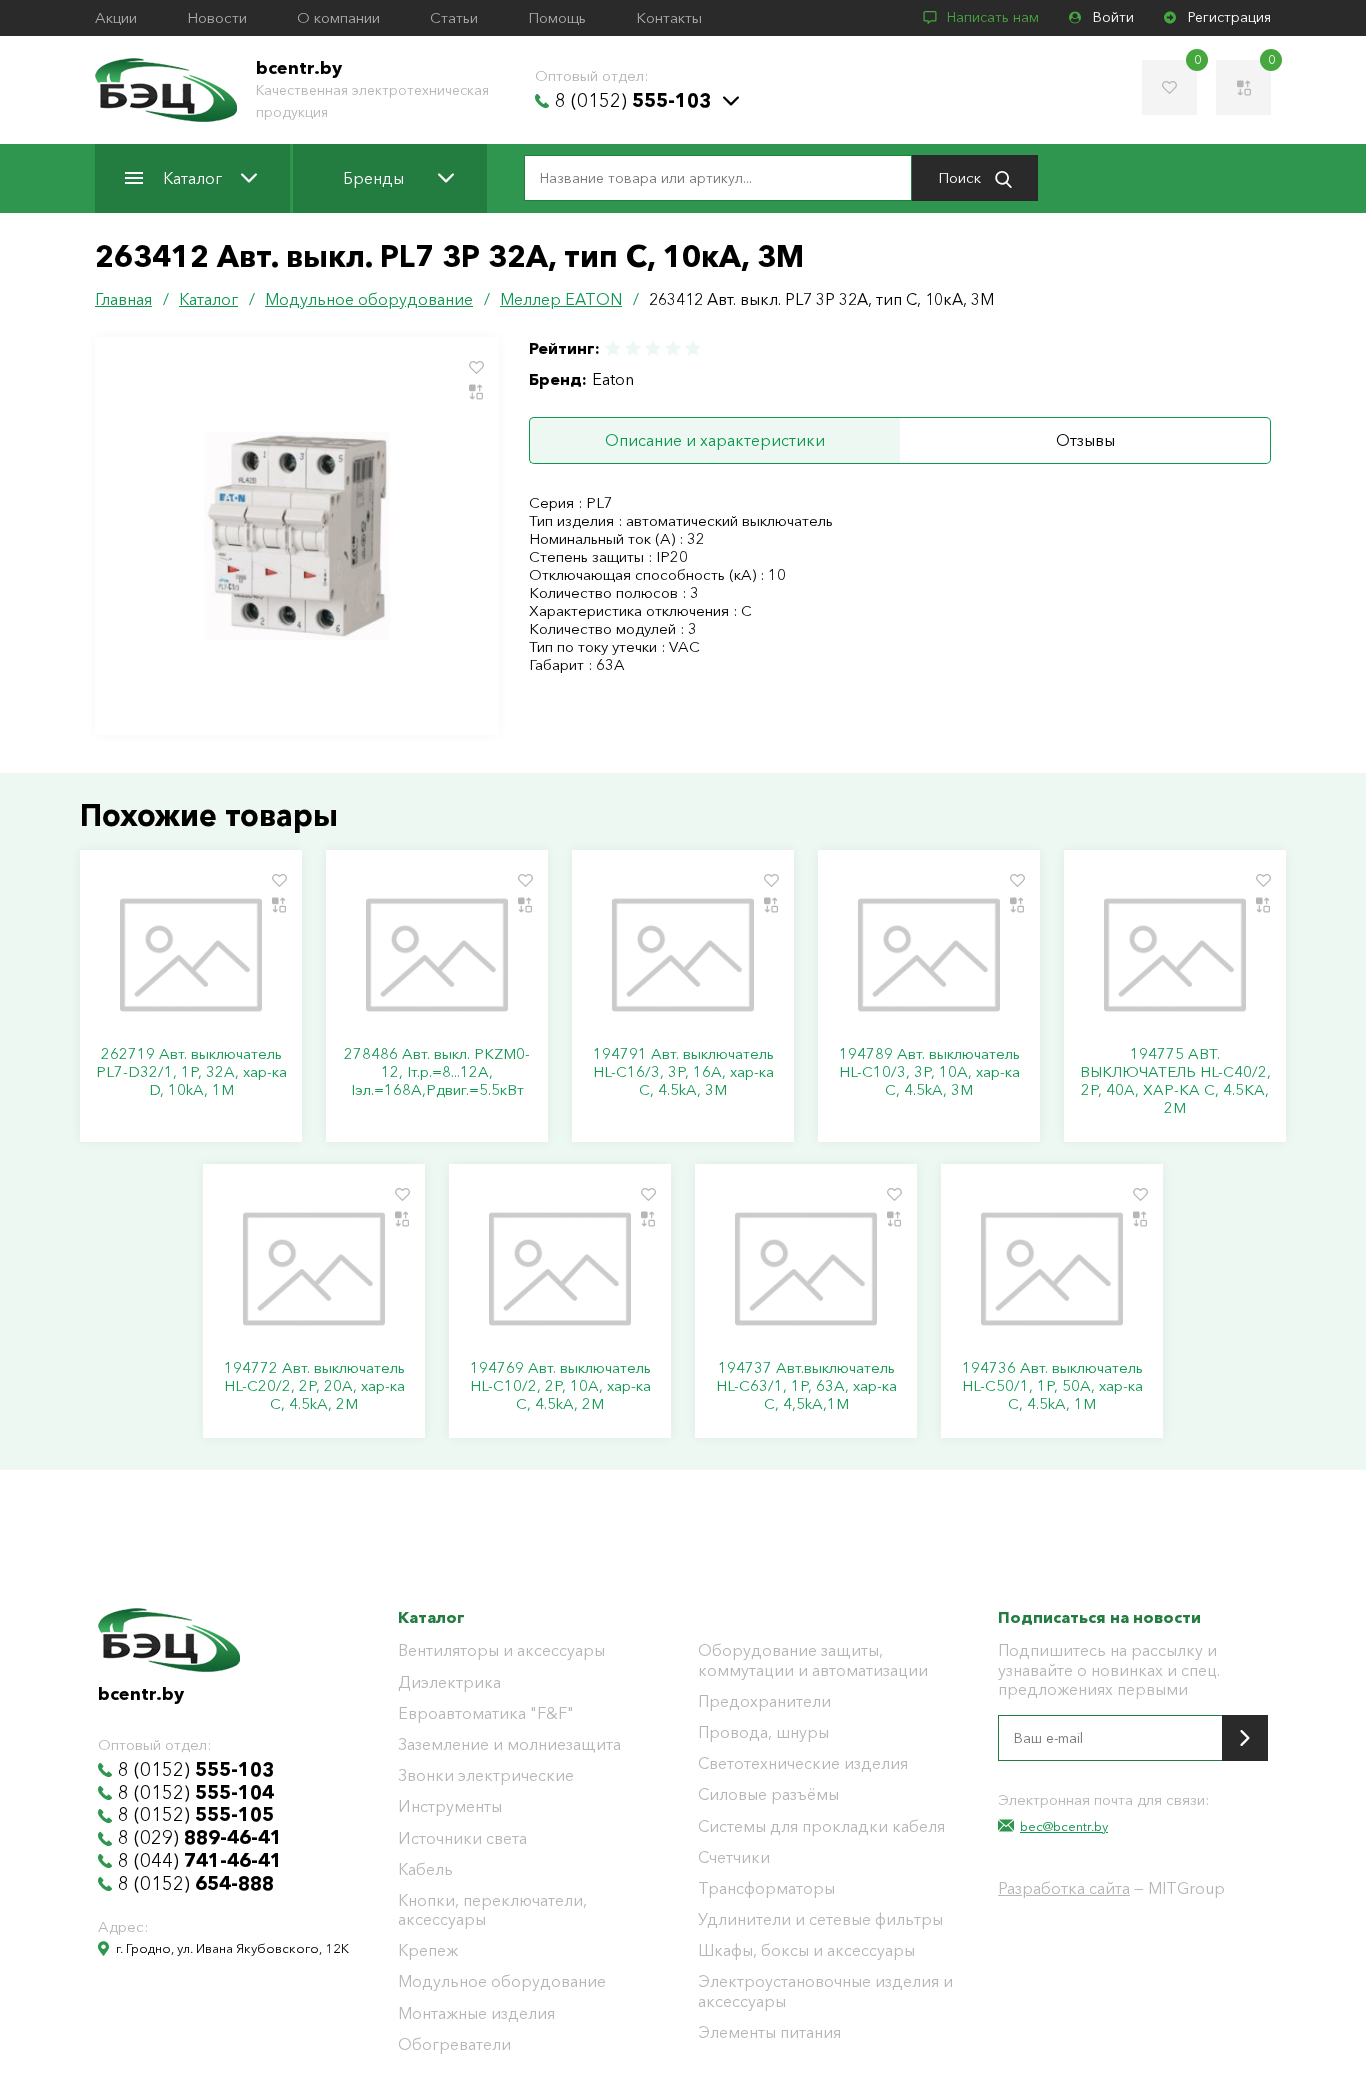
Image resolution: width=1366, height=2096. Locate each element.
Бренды (373, 178)
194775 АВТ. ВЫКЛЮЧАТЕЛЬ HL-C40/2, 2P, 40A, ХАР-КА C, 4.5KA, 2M (1175, 1081)
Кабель (425, 1869)
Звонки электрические (486, 1775)
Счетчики (734, 1857)
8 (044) (200, 1861)
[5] (692, 348)
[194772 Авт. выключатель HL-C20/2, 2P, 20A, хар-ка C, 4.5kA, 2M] (314, 1269)
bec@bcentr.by (1064, 1826)
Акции (116, 18)
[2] (633, 348)
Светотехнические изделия (803, 1763)
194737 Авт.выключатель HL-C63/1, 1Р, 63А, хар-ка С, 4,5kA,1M (806, 1386)
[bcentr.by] (166, 90)
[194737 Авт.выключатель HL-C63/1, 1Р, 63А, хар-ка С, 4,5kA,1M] (806, 1269)
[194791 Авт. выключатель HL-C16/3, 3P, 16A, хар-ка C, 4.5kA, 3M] (683, 955)
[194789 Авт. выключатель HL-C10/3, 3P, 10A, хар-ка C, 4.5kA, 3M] (929, 955)
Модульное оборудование (502, 1981)
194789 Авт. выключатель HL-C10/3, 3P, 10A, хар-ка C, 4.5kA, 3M (929, 1072)
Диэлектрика (449, 1682)
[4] (673, 348)
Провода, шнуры (763, 1732)
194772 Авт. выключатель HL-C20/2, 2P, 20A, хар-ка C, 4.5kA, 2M (314, 1386)
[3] (653, 348)
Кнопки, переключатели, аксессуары (492, 1910)
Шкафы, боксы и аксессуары (806, 1950)
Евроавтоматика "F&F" (486, 1713)
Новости (217, 18)
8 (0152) (633, 101)
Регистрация (1229, 17)
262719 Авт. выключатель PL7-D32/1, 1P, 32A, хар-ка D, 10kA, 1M (191, 1072)
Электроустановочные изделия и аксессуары (825, 1991)
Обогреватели (454, 2044)
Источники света (462, 1838)
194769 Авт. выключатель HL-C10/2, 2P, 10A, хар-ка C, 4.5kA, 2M (560, 1386)
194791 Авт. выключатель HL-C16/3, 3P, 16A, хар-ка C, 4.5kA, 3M (683, 1072)
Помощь (557, 18)
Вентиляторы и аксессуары (501, 1650)
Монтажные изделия (476, 2013)
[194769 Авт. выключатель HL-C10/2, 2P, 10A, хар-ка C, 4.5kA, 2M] (560, 1269)
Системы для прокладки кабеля (821, 1826)
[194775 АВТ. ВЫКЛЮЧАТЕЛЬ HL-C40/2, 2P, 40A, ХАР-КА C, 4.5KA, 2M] (1175, 955)
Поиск (961, 177)
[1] (614, 348)
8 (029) (200, 1838)
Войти (1113, 17)
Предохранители (764, 1701)
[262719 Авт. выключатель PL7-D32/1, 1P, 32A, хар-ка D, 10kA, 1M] (191, 955)
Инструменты (450, 1806)
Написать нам (993, 17)
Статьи (454, 18)
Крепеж (428, 1950)
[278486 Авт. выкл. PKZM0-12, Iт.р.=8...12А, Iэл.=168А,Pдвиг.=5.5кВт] (437, 955)
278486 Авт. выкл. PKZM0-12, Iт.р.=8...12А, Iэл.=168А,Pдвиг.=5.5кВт (437, 1072)
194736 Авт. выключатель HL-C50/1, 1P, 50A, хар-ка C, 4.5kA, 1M (1052, 1386)
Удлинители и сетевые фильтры (820, 1919)
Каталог (192, 178)
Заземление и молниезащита (509, 1744)
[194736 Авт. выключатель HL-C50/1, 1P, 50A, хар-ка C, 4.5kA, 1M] (1052, 1269)
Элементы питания (769, 2032)
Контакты (669, 18)
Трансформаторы (766, 1888)
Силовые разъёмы (768, 1794)
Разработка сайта (1064, 1888)
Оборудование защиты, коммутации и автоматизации (813, 1660)
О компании (338, 18)
